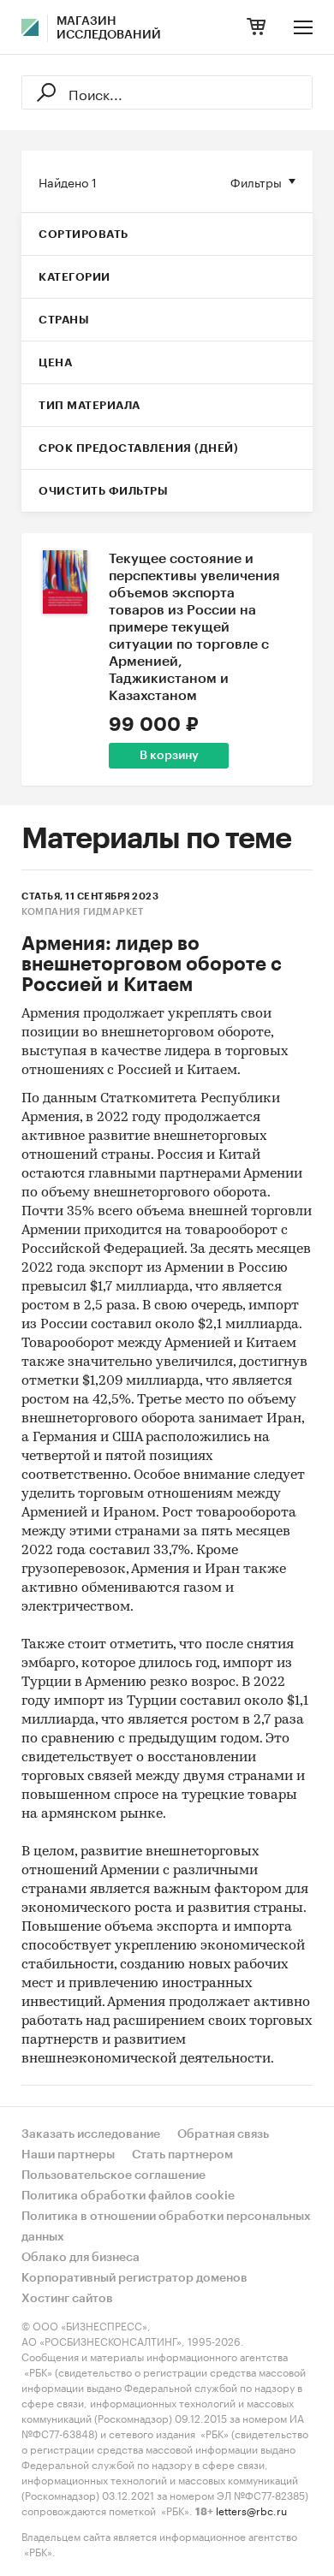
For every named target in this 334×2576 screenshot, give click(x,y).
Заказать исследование (91, 2134)
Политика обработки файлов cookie (128, 2196)
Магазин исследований (109, 28)
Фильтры (256, 181)
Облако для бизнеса (81, 2258)
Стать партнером (182, 2155)
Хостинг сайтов (67, 2299)
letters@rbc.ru (251, 2510)
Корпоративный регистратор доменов (134, 2278)
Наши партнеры (68, 2155)
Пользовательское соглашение (113, 2175)
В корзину (169, 756)
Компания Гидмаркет (82, 912)
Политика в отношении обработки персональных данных (166, 2227)
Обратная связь (223, 2134)
